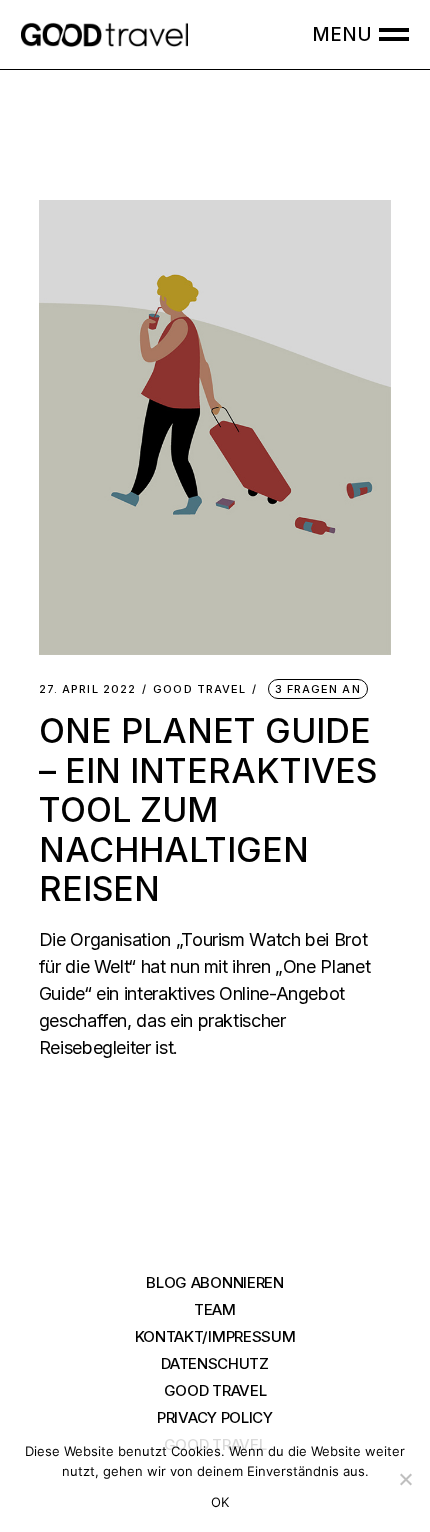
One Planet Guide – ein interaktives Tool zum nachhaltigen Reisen (208, 809)
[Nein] (405, 1479)
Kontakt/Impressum (215, 1336)
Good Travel (199, 689)
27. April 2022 (87, 689)
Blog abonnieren (215, 1282)
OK (220, 1502)
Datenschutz (215, 1363)
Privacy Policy (215, 1417)
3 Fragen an (318, 689)
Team (215, 1309)
